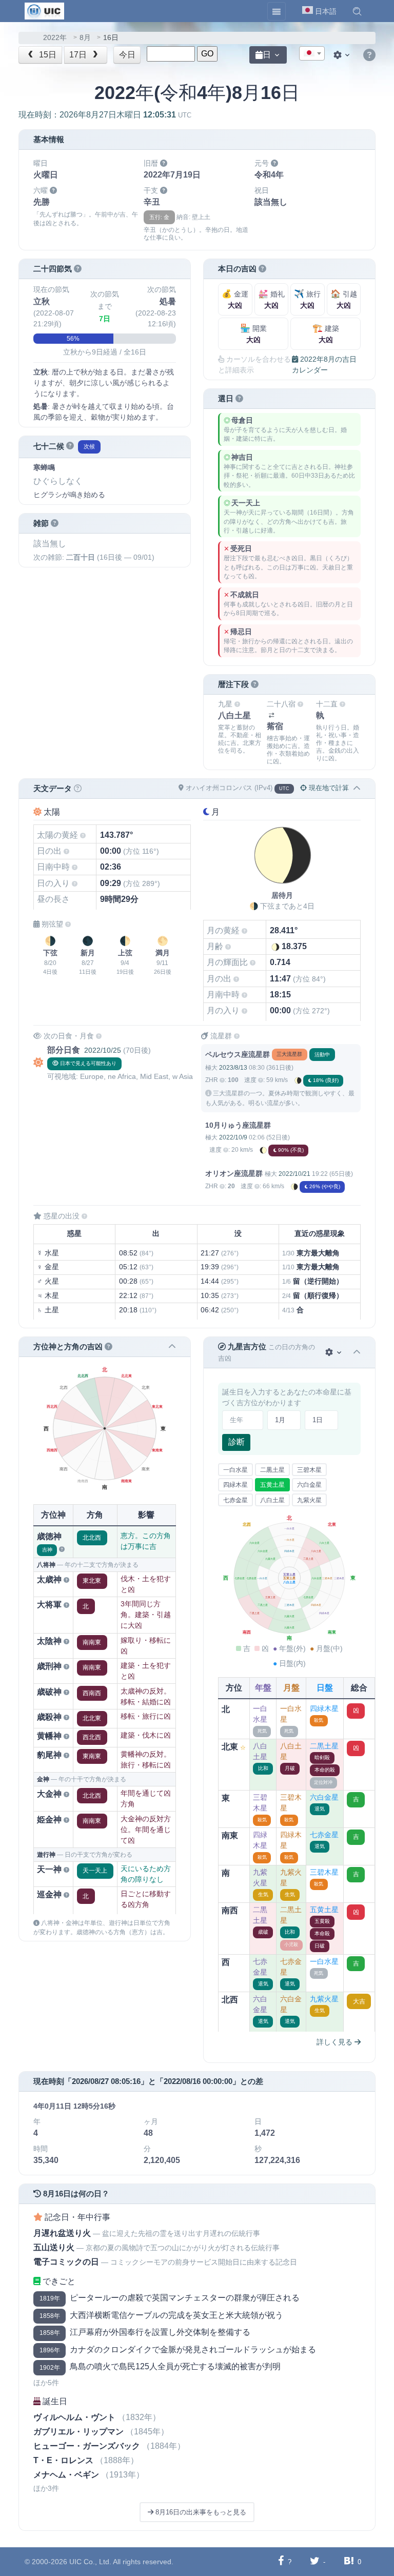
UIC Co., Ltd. (90, 2562)
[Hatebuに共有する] (349, 2561)
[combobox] (312, 53)
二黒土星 (272, 1470)
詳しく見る (336, 2042)
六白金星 (309, 1485)
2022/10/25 (103, 1050)
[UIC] (44, 10)
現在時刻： (105, 115)
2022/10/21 (294, 1174)
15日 (47, 55)
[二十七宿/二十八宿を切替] (271, 715)
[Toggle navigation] (277, 11)
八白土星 (272, 1500)
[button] (357, 11)
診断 (237, 1442)
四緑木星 (235, 1485)
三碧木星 (309, 1470)
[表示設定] (343, 55)
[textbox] (312, 54)
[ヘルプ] (369, 55)
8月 (85, 38)
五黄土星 (272, 1485)
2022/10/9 (233, 1137)
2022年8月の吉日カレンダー (324, 365)
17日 (79, 55)
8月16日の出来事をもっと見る (200, 2512)
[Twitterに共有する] (315, 2561)
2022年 (55, 38)
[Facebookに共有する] (281, 2561)
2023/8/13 (233, 1068)
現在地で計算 (328, 788)
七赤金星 (235, 1500)
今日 (127, 55)
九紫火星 (309, 1500)
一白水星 (235, 1470)
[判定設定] (334, 1353)
